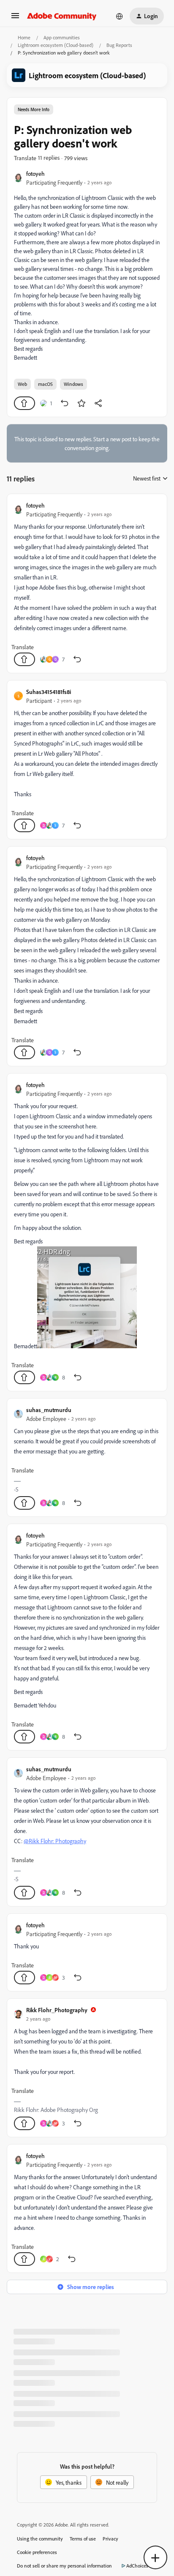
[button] (15, 18)
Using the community (40, 2539)
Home (24, 37)
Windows (73, 384)
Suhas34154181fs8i (49, 692)
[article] (87, 583)
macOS (45, 384)
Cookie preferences (37, 2552)
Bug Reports (119, 45)
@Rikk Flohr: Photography (55, 1841)
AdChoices (137, 2566)
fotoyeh (35, 173)
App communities (62, 37)
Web (22, 384)
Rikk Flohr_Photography (57, 2010)
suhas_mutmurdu (49, 1410)
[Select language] (120, 16)
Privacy (110, 2539)
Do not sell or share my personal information (64, 2566)
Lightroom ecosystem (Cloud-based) (56, 45)
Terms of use (83, 2539)
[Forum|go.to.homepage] (62, 16)
